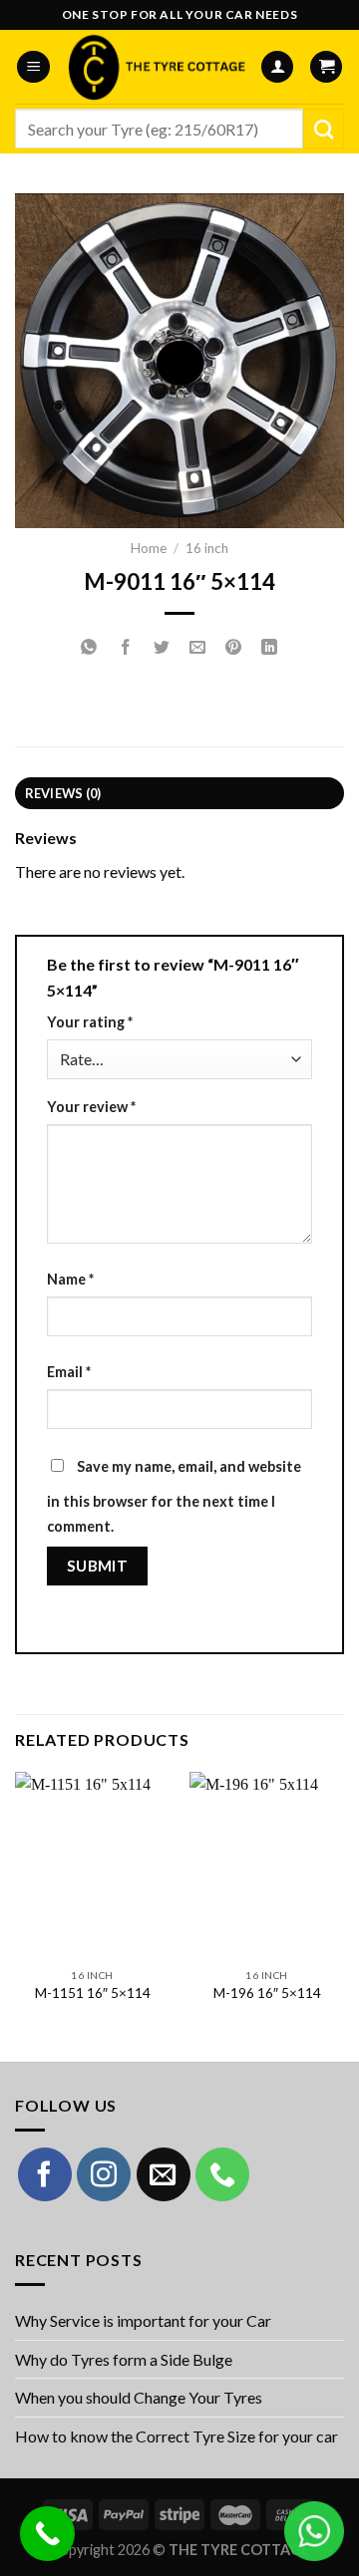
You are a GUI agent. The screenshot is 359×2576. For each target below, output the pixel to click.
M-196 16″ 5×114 (267, 1993)
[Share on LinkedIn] (270, 647)
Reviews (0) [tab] (63, 793)
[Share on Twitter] (161, 647)
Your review (91, 1107)
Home (149, 548)
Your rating (90, 1022)
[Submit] (324, 129)
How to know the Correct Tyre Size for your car (177, 2436)
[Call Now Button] (47, 2534)
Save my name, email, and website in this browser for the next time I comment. (174, 1497)
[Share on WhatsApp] (89, 647)
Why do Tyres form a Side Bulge (124, 2359)
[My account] (277, 67)
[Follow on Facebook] (45, 2174)
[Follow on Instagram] (104, 2174)
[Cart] (326, 67)
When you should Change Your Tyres (139, 2397)
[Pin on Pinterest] (234, 647)
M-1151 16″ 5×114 (93, 1993)
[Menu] (33, 67)
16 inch (207, 548)
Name (70, 1279)
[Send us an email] (164, 2174)
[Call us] (222, 2174)
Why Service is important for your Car (143, 2320)
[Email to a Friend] (198, 647)
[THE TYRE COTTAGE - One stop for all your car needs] (155, 67)
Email (69, 1372)
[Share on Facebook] (125, 647)
